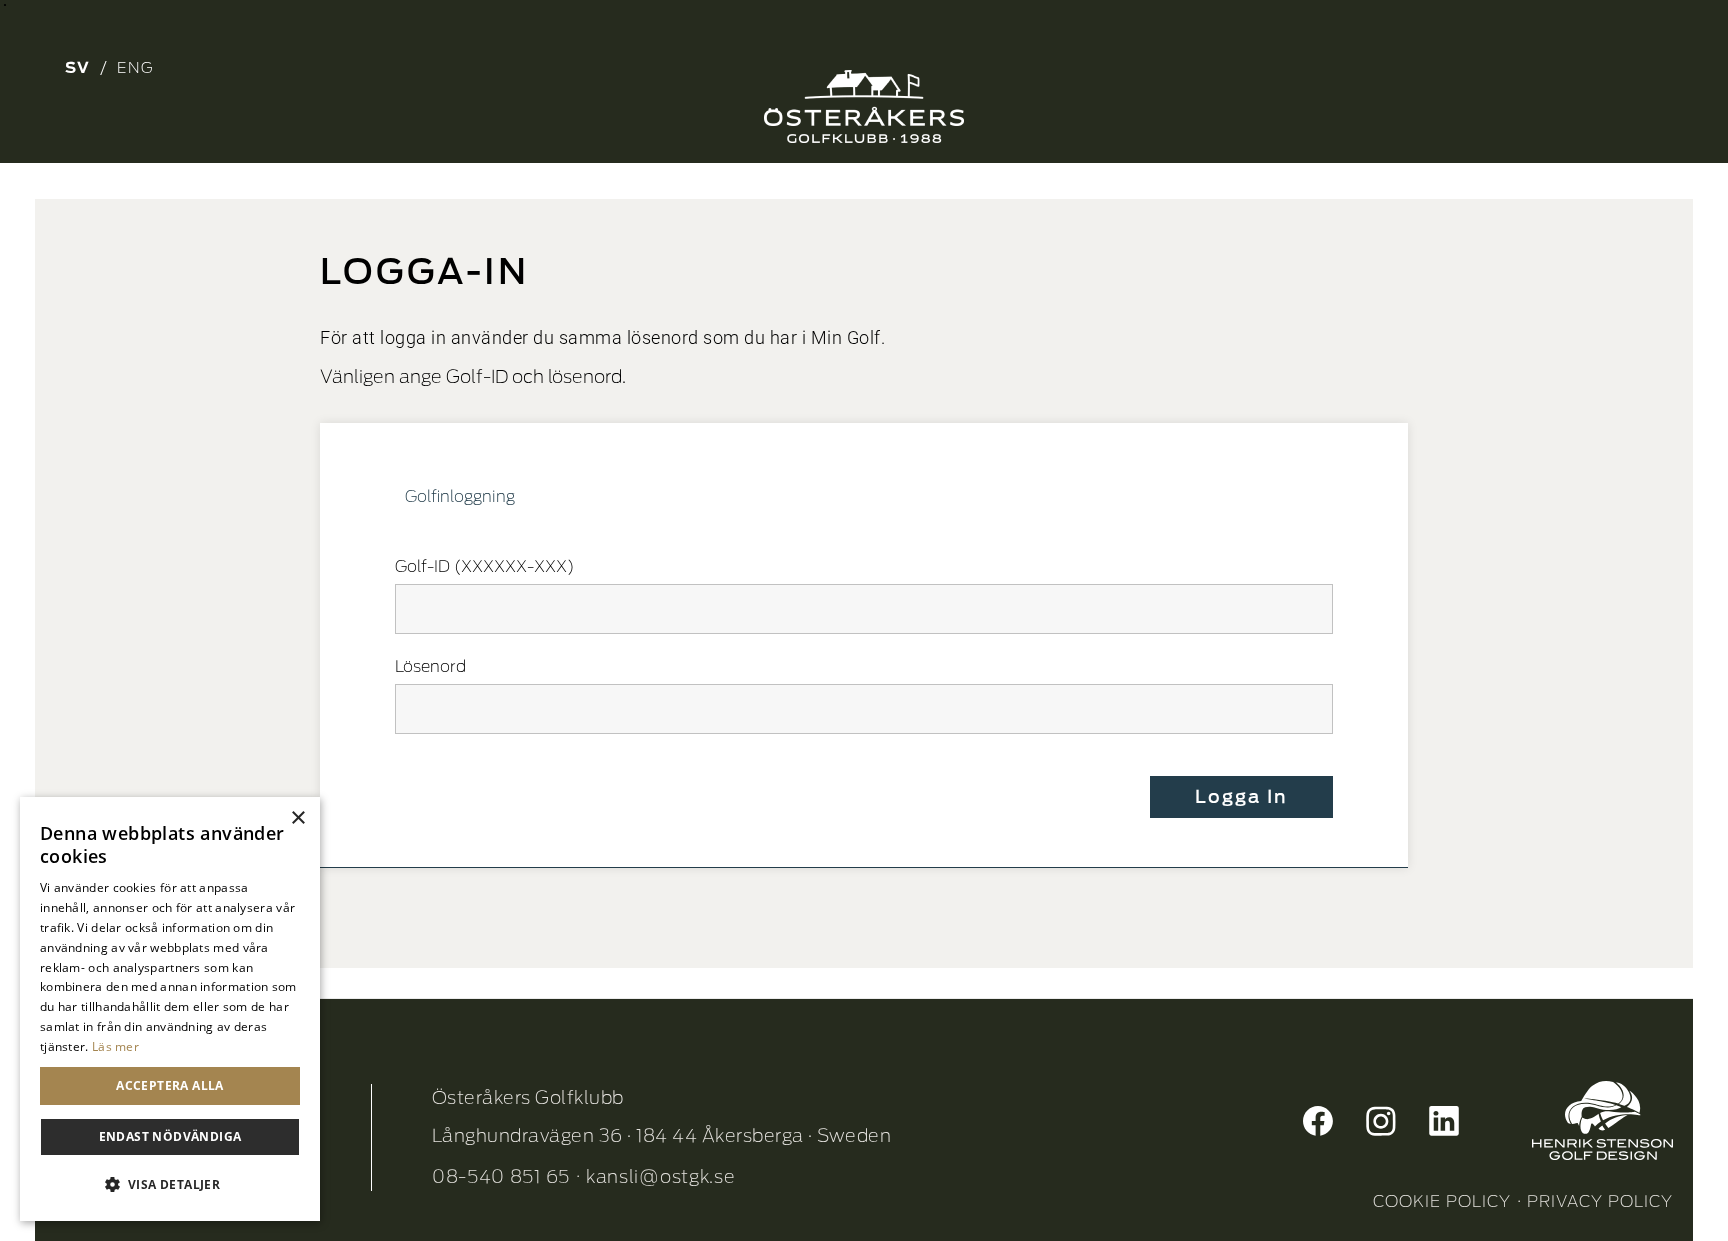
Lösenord (430, 666)
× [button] (297, 818)
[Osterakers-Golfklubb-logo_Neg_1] (864, 106)
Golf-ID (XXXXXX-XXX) (484, 566)
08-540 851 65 (501, 1176)
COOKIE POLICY (1442, 1201)
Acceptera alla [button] (170, 1085)
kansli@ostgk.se (661, 1176)
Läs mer (115, 1046)
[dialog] (170, 1009)
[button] (170, 1185)
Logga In (1241, 796)
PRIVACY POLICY (1600, 1201)
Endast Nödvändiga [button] (170, 1136)
